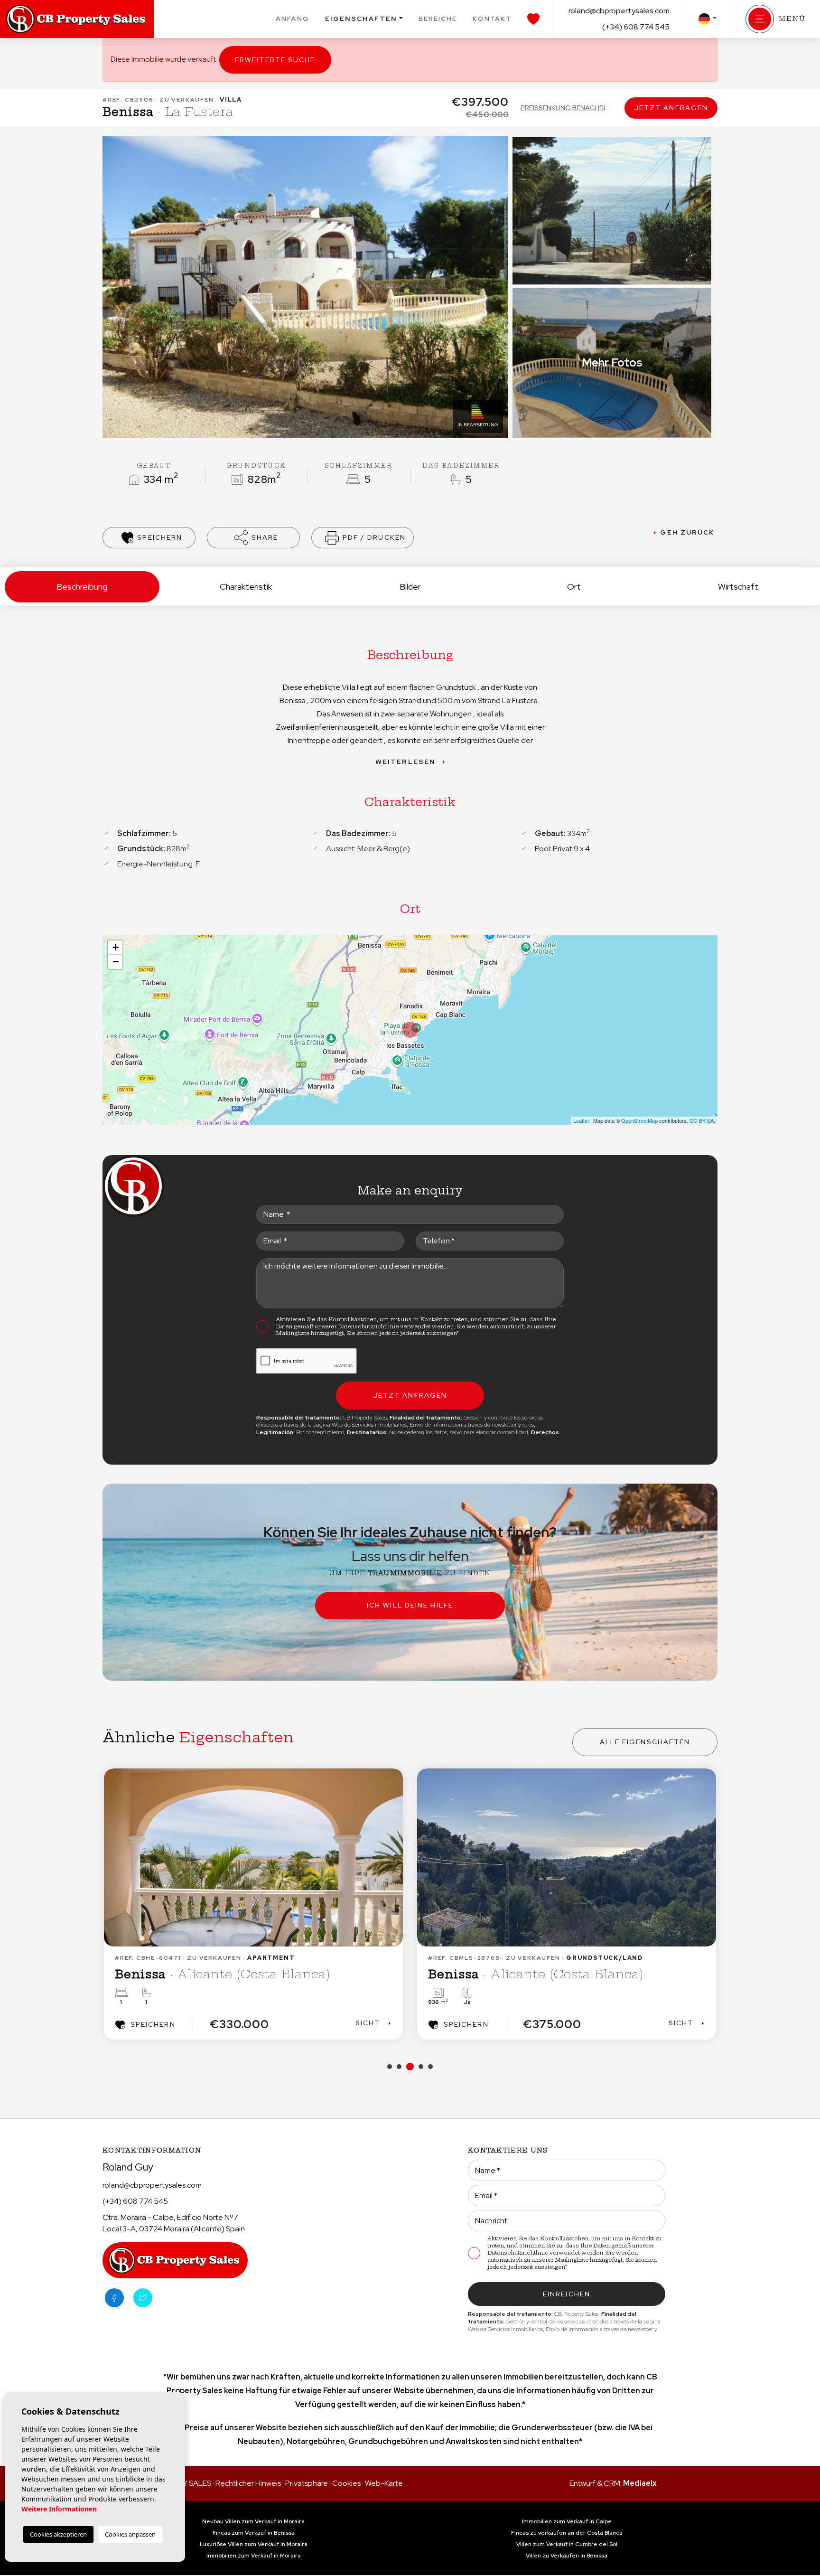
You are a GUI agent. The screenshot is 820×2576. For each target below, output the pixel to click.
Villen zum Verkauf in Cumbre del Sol (567, 2544)
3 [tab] (409, 2067)
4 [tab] (419, 2067)
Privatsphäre (307, 2483)
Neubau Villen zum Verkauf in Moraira (253, 2521)
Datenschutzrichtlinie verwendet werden (396, 1326)
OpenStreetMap (639, 1120)
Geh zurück (687, 532)
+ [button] (116, 947)
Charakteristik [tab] (246, 587)
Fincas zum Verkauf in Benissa (254, 2533)
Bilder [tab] (410, 587)
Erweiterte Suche (275, 60)
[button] (253, 538)
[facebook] (114, 2298)
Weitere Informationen (59, 2509)
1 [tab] (390, 2067)
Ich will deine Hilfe (410, 1605)
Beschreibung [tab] (82, 587)
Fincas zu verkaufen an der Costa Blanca (567, 2533)
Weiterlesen (405, 762)
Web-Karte (384, 2483)
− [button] (116, 962)
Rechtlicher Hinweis (248, 2483)
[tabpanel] (253, 1904)
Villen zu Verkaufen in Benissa (567, 2556)
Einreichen (567, 2294)
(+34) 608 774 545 (636, 27)
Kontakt (492, 19)
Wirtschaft (738, 587)
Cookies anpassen (130, 2534)
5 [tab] (430, 2067)
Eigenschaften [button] (361, 19)
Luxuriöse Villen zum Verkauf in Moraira (254, 2544)
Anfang (293, 19)
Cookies (346, 2483)
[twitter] (143, 2298)
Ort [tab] (574, 587)
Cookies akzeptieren (58, 2534)
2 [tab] (399, 2067)
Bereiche (438, 19)
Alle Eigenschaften (645, 1742)
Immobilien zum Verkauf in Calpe (567, 2521)
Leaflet (581, 1120)
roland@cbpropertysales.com (619, 11)
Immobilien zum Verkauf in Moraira (254, 2556)
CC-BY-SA (702, 1120)
